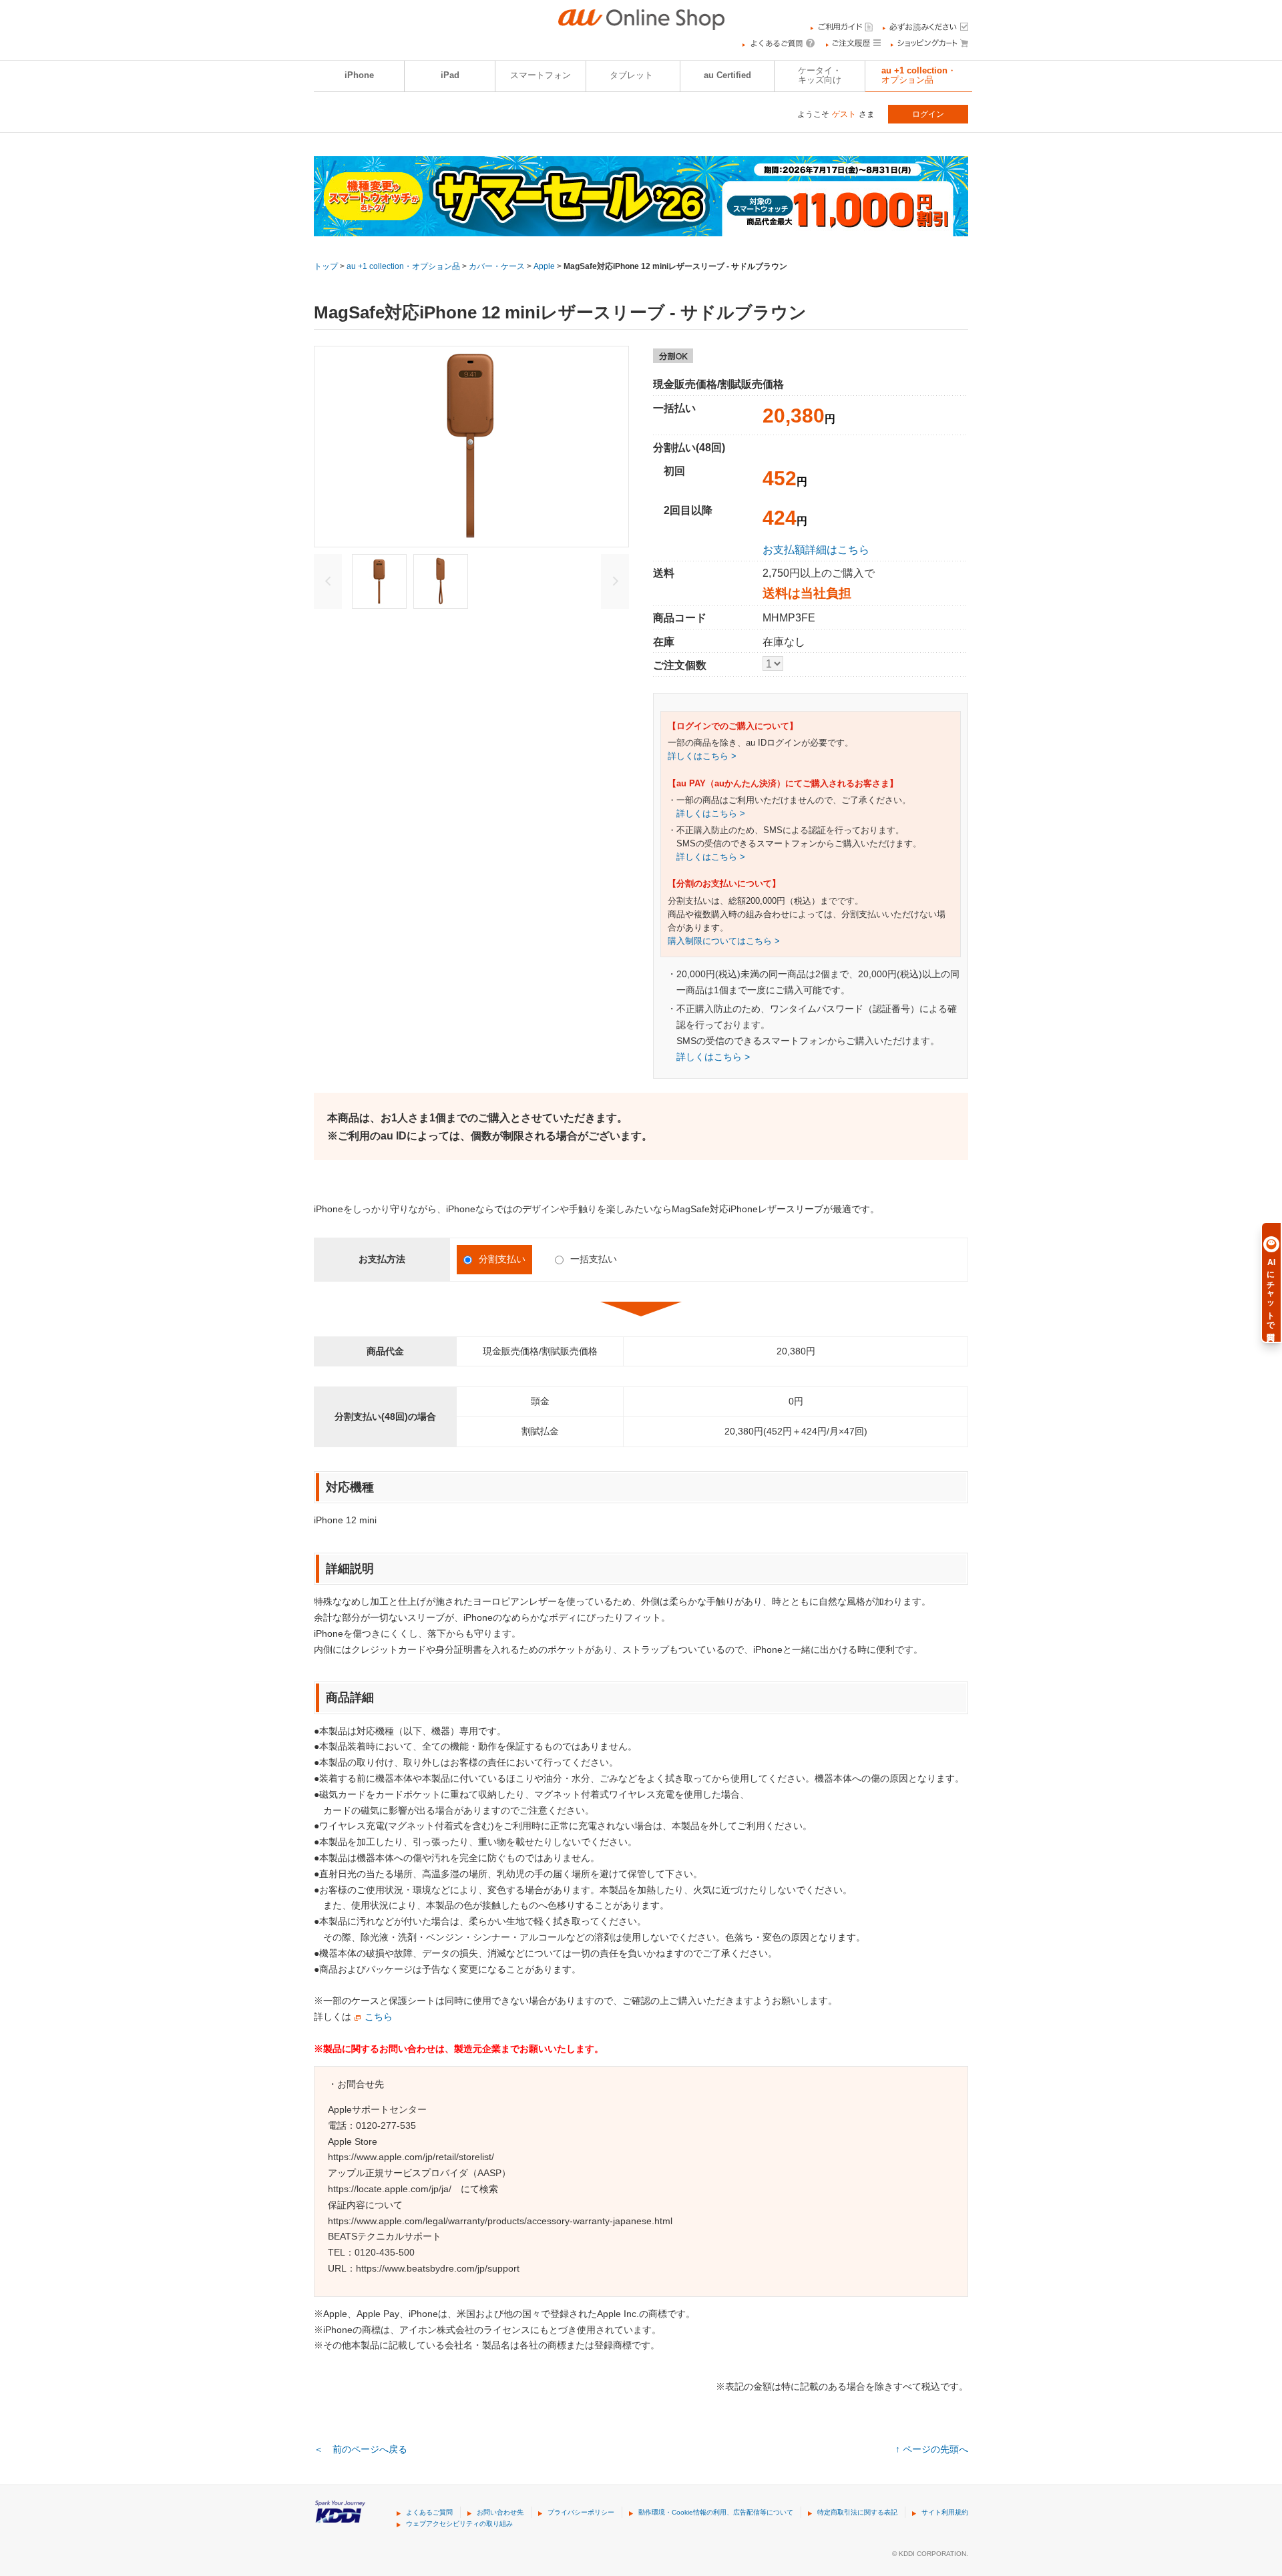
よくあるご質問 (429, 2512)
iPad (450, 75)
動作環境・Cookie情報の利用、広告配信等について (716, 2512)
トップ (326, 266)
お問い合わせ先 (500, 2512)
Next (615, 581)
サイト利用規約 (945, 2512)
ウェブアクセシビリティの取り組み (459, 2524)
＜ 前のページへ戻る (361, 2449)
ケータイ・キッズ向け (820, 75)
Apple (544, 266)
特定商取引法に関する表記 (857, 2512)
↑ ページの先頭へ (932, 2449)
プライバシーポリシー (581, 2512)
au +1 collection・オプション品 (919, 75)
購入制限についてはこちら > (724, 941)
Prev (328, 581)
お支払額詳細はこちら (816, 549)
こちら (379, 2017)
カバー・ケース (497, 266)
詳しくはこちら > (702, 756)
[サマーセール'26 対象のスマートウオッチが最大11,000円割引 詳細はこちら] (641, 228)
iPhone (359, 75)
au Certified (727, 75)
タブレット (631, 75)
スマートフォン (541, 75)
